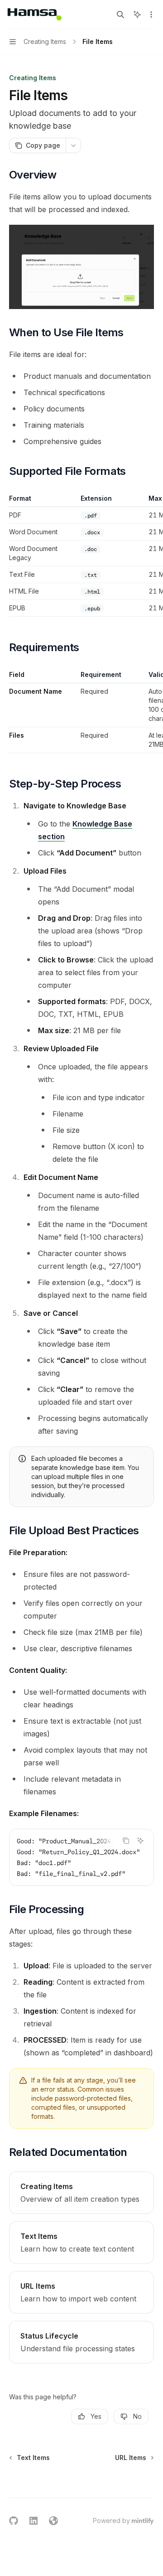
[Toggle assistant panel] (137, 14)
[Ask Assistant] (140, 1841)
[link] (81, 2193)
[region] (81, 555)
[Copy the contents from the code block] (126, 1841)
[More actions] (151, 14)
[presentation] (81, 1857)
